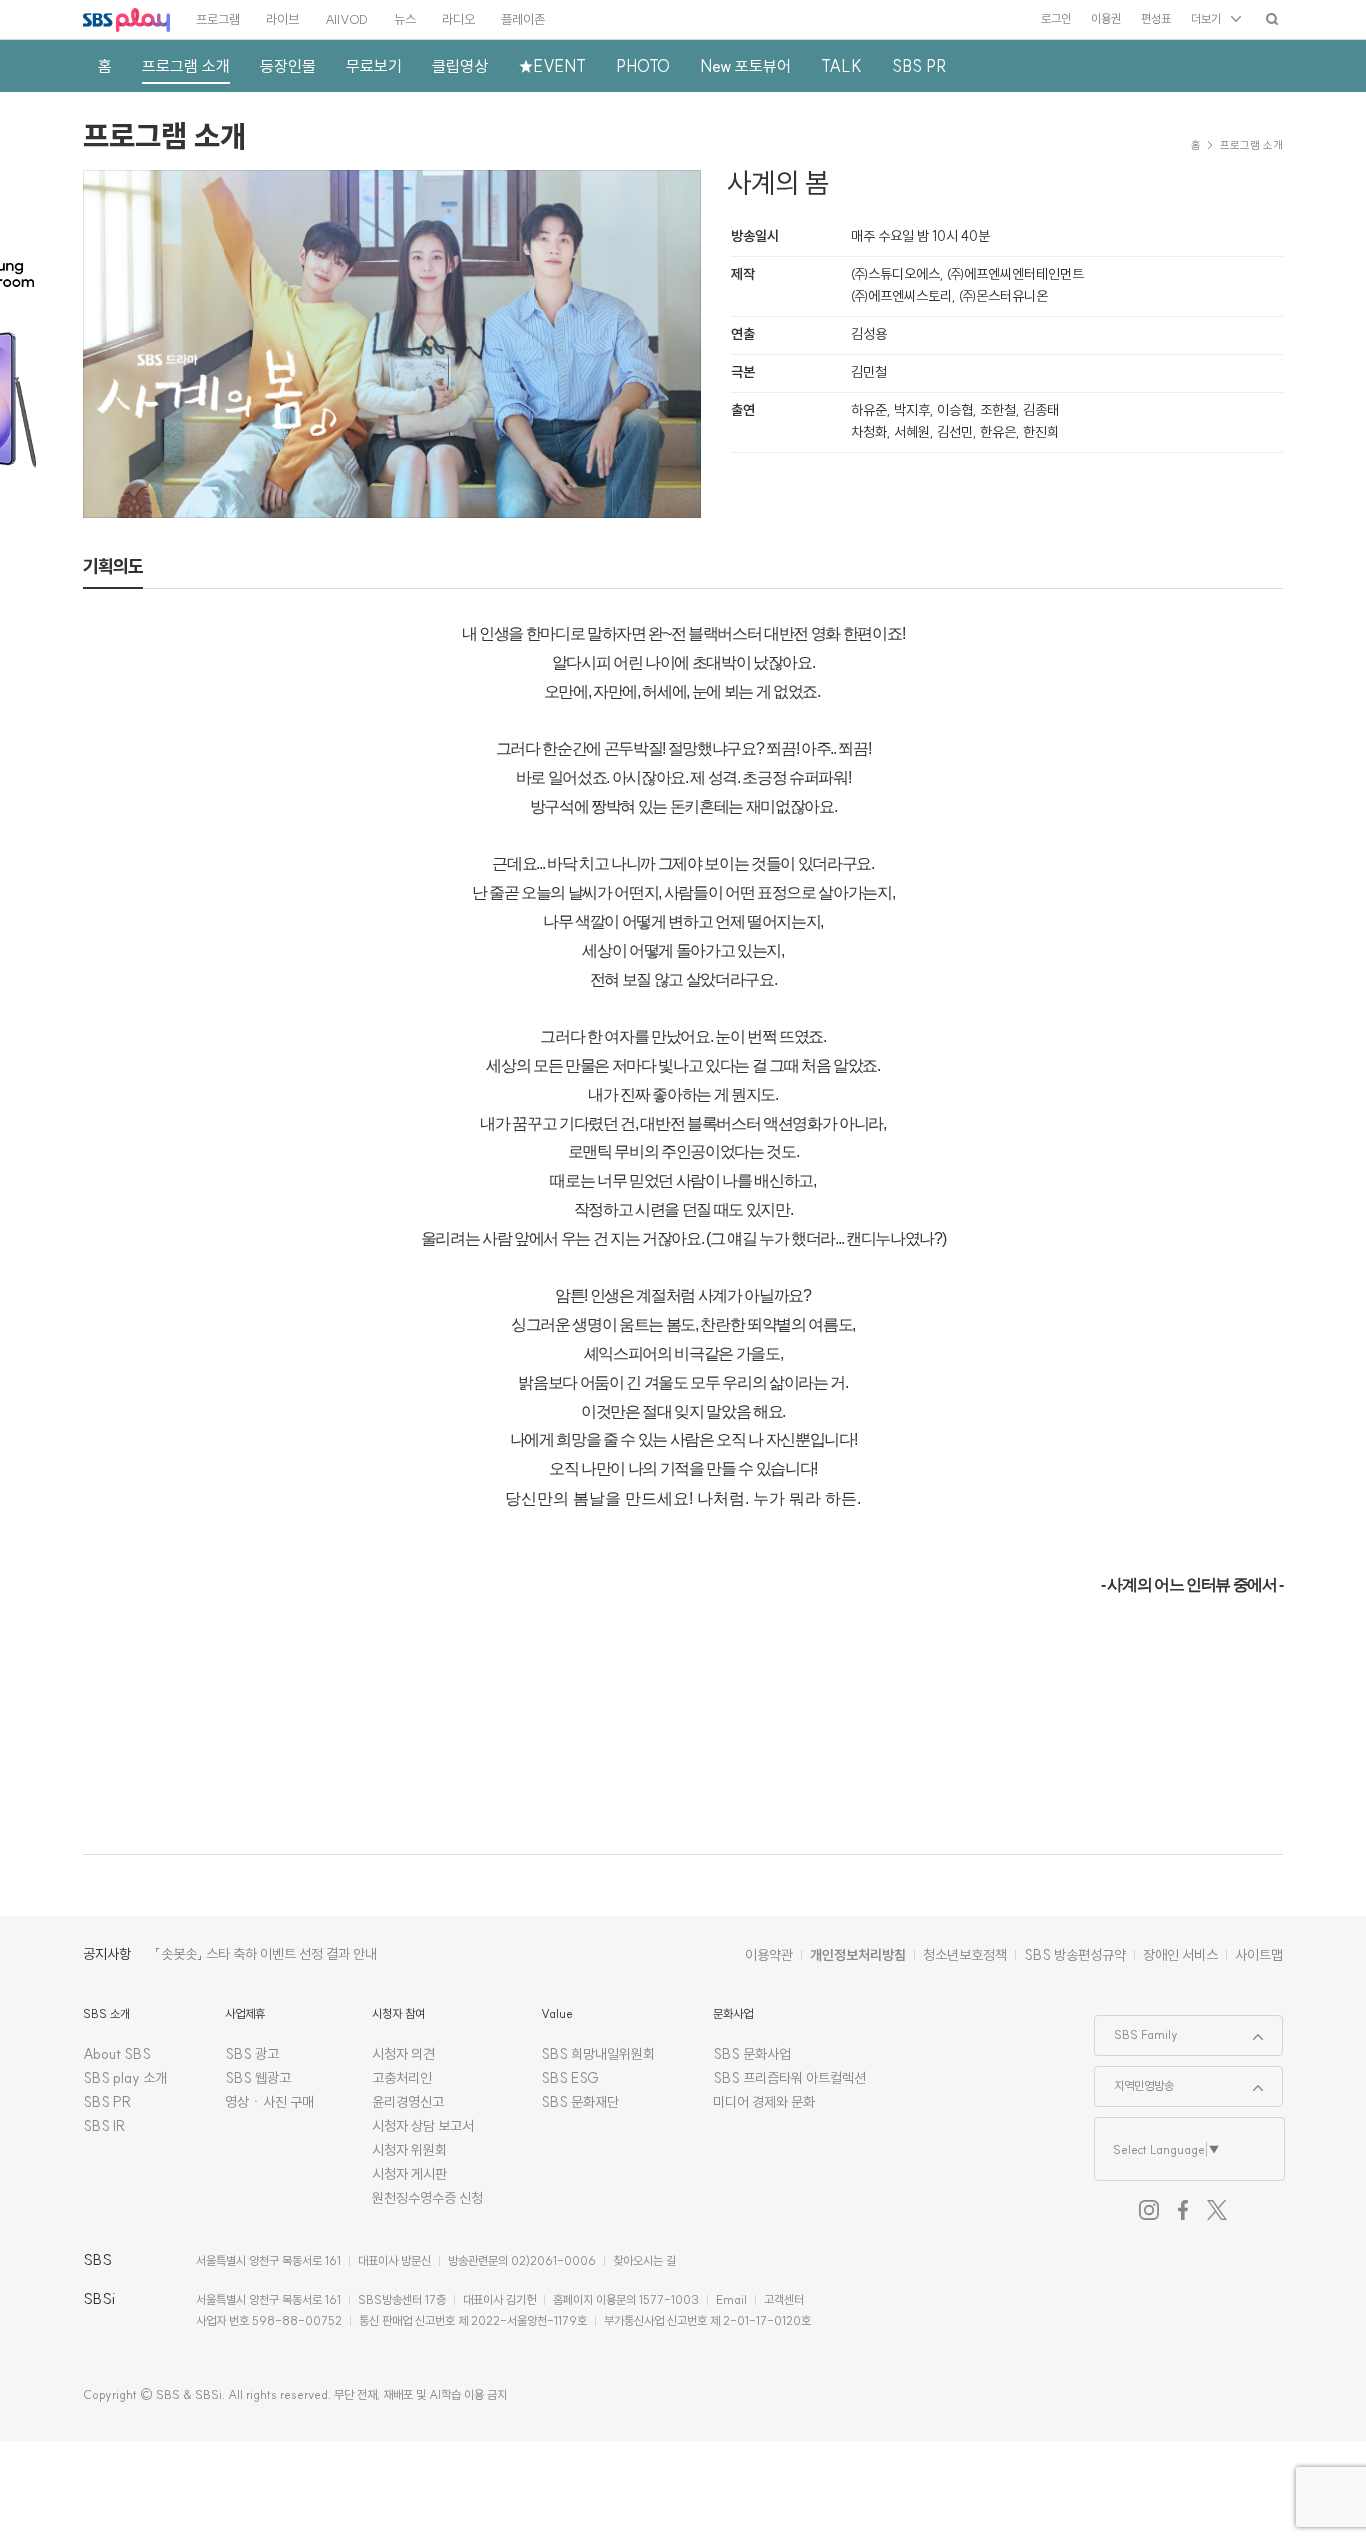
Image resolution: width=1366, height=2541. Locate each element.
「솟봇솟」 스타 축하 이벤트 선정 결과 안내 (266, 1954)
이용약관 (769, 1955)
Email (731, 2299)
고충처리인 (402, 2078)
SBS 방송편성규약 (1075, 1955)
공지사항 (107, 1954)
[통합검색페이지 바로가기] (1272, 18)
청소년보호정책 (965, 1955)
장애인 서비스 (1180, 1955)
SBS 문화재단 (580, 2102)
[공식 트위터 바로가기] (1217, 2210)
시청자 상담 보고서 (423, 2126)
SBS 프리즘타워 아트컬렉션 (789, 2078)
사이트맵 (1259, 1955)
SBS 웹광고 (258, 2078)
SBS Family (1136, 2029)
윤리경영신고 (408, 2102)
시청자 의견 (403, 2054)
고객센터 (784, 2299)
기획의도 (113, 566)
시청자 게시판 (409, 2174)
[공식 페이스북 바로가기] (1183, 2210)
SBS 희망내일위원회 (598, 2054)
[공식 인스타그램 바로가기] (1149, 2210)
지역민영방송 (1134, 2080)
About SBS (117, 2054)
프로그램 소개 (164, 136)
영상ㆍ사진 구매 (269, 2102)
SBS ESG (570, 2078)
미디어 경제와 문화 (764, 2102)
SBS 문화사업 (752, 2054)
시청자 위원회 (409, 2150)
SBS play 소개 (125, 2078)
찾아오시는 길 (644, 2260)
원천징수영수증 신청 (427, 2198)
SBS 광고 (252, 2054)
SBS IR (104, 2126)
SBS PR (107, 2102)
